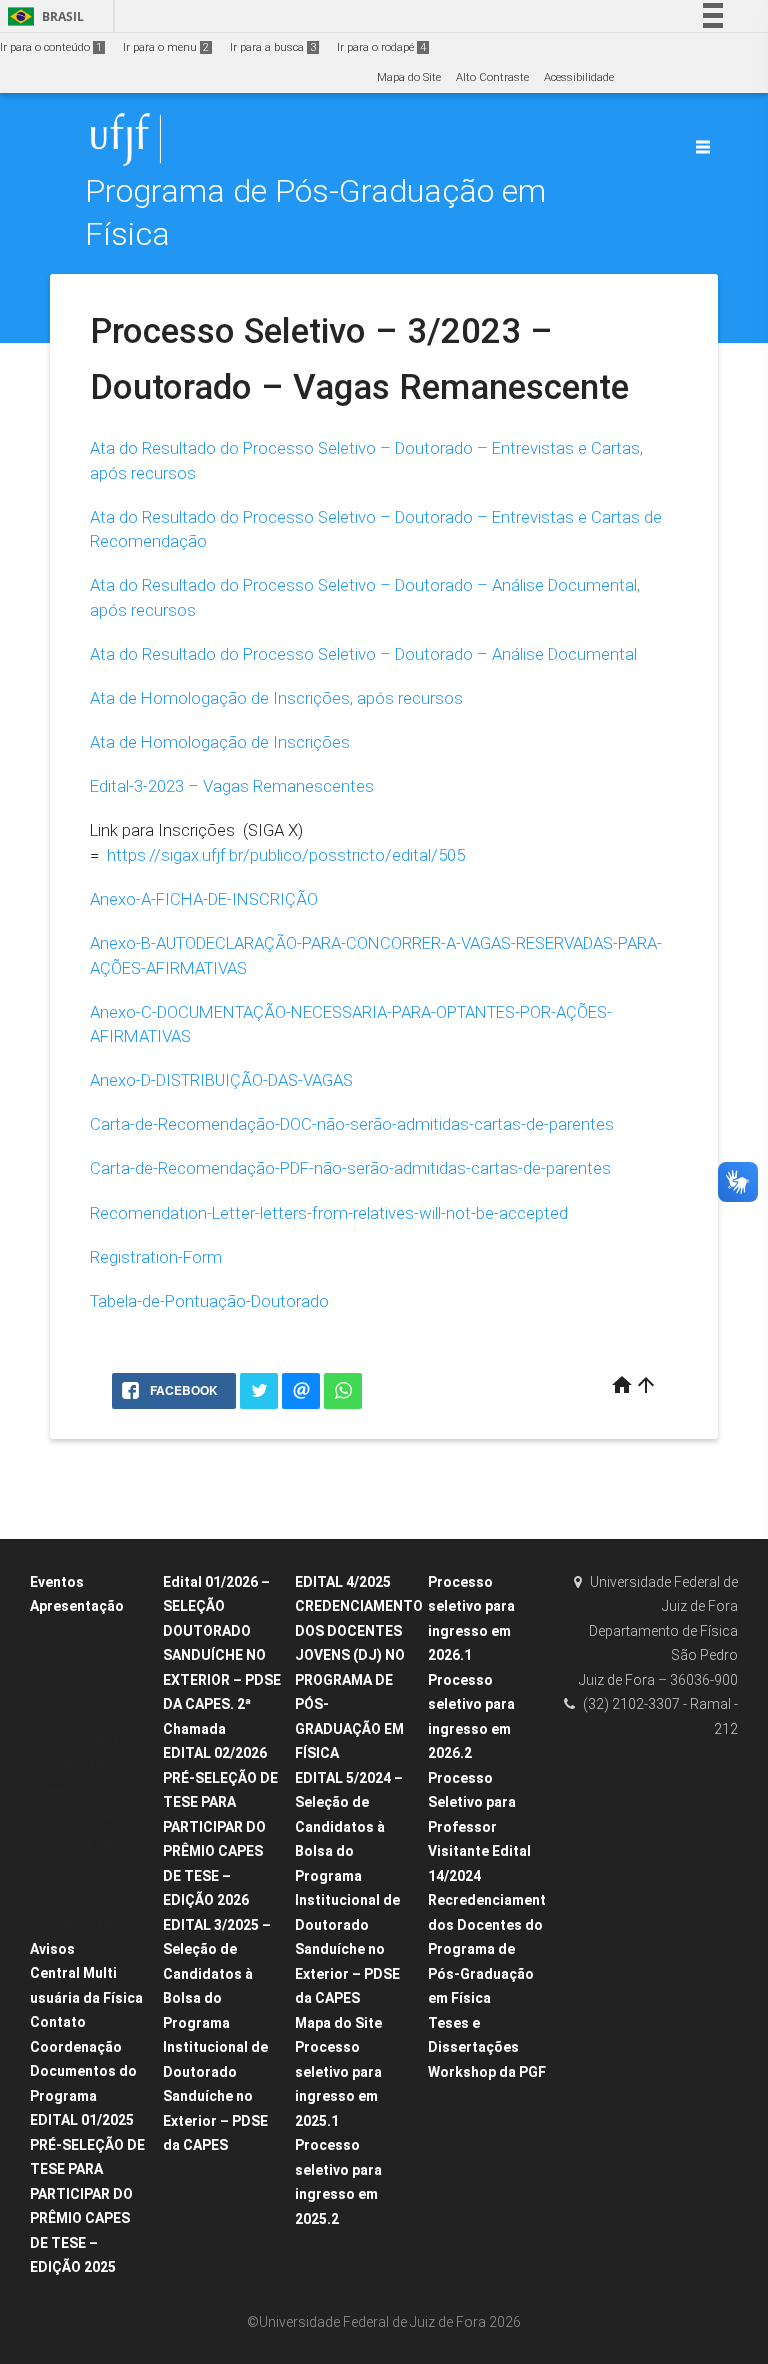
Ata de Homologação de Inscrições (220, 742)
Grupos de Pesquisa (92, 1844)
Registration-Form (156, 1257)
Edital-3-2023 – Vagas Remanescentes (232, 786)
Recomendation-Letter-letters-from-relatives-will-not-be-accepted (329, 1213)
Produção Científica (91, 1817)
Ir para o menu (166, 47)
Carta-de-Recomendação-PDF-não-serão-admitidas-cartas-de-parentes (350, 1168)
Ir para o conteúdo (51, 47)
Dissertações (73, 1764)
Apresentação (77, 1606)
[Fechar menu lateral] (703, 147)
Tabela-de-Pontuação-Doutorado (209, 1301)
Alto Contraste (492, 77)
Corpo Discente (79, 1738)
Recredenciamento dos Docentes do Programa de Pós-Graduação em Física (491, 1949)
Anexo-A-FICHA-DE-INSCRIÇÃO (204, 899)
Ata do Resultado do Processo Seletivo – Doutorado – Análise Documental (363, 654)
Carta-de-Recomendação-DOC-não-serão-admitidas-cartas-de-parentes (352, 1124)
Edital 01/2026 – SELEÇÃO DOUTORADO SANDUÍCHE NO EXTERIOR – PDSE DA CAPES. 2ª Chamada (222, 1655)
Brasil (42, 16)
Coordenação (76, 2047)
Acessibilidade (579, 77)
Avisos (52, 1949)
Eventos (57, 1582)
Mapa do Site (409, 77)
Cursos (58, 1658)
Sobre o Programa (87, 1632)
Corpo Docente (77, 1711)
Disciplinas (69, 1685)
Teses (55, 1791)
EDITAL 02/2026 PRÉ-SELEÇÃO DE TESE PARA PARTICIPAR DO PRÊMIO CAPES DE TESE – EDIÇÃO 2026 (220, 1826)
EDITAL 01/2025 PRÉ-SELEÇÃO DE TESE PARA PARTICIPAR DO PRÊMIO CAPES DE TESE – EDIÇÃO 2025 (87, 2193)
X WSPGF (462, 2097)
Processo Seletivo (84, 1923)
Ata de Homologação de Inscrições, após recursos (276, 698)
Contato (58, 2022)
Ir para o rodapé (381, 47)
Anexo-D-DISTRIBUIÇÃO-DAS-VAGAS (221, 1080)
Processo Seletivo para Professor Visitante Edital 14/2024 (479, 1827)
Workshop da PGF (487, 2072)
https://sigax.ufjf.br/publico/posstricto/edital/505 (286, 855)
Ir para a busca (273, 47)
